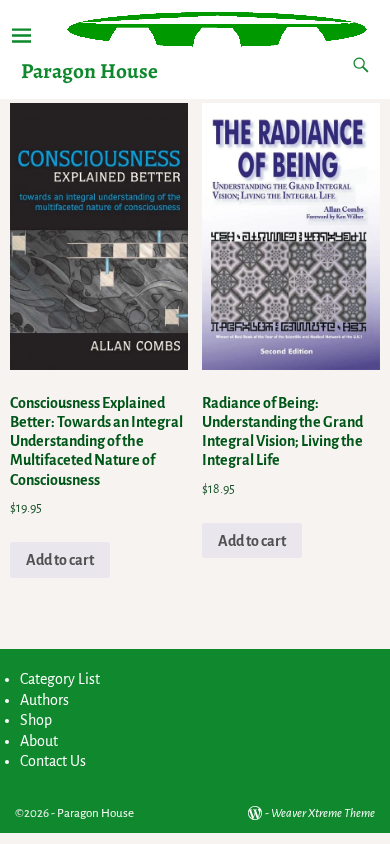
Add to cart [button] (60, 560)
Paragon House (89, 70)
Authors (44, 700)
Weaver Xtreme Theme (323, 813)
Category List (60, 679)
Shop (36, 720)
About (39, 741)
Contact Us (53, 761)
